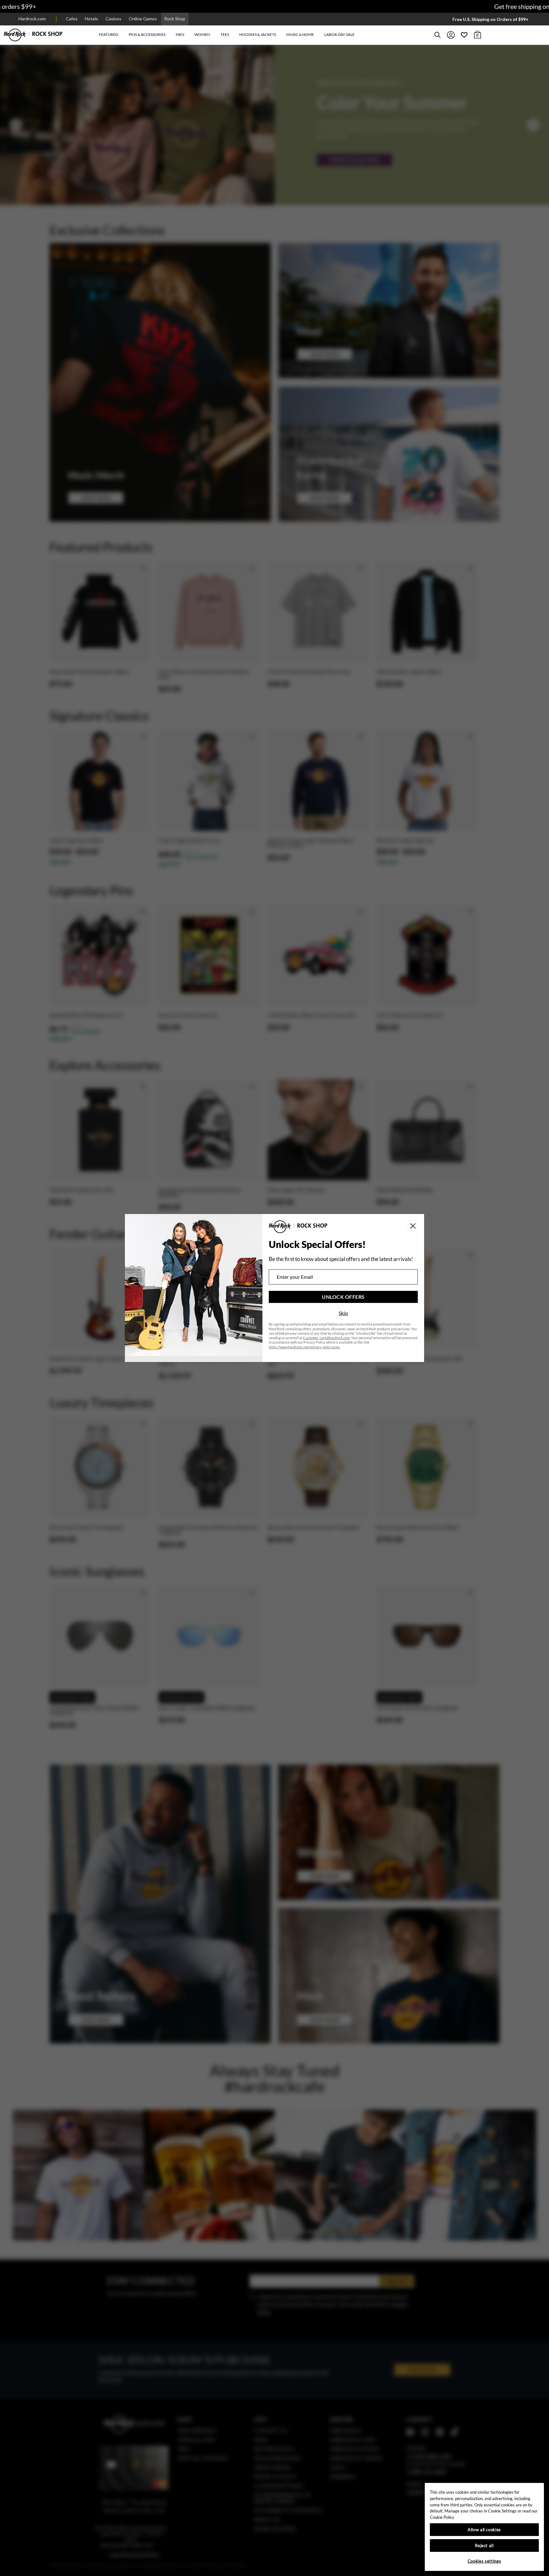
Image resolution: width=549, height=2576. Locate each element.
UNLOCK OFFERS (343, 1297)
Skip (343, 1313)
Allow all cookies (484, 2530)
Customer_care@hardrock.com (326, 1338)
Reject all (484, 2545)
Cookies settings (485, 2561)
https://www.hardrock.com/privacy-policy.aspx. (305, 1347)
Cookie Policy (442, 2517)
